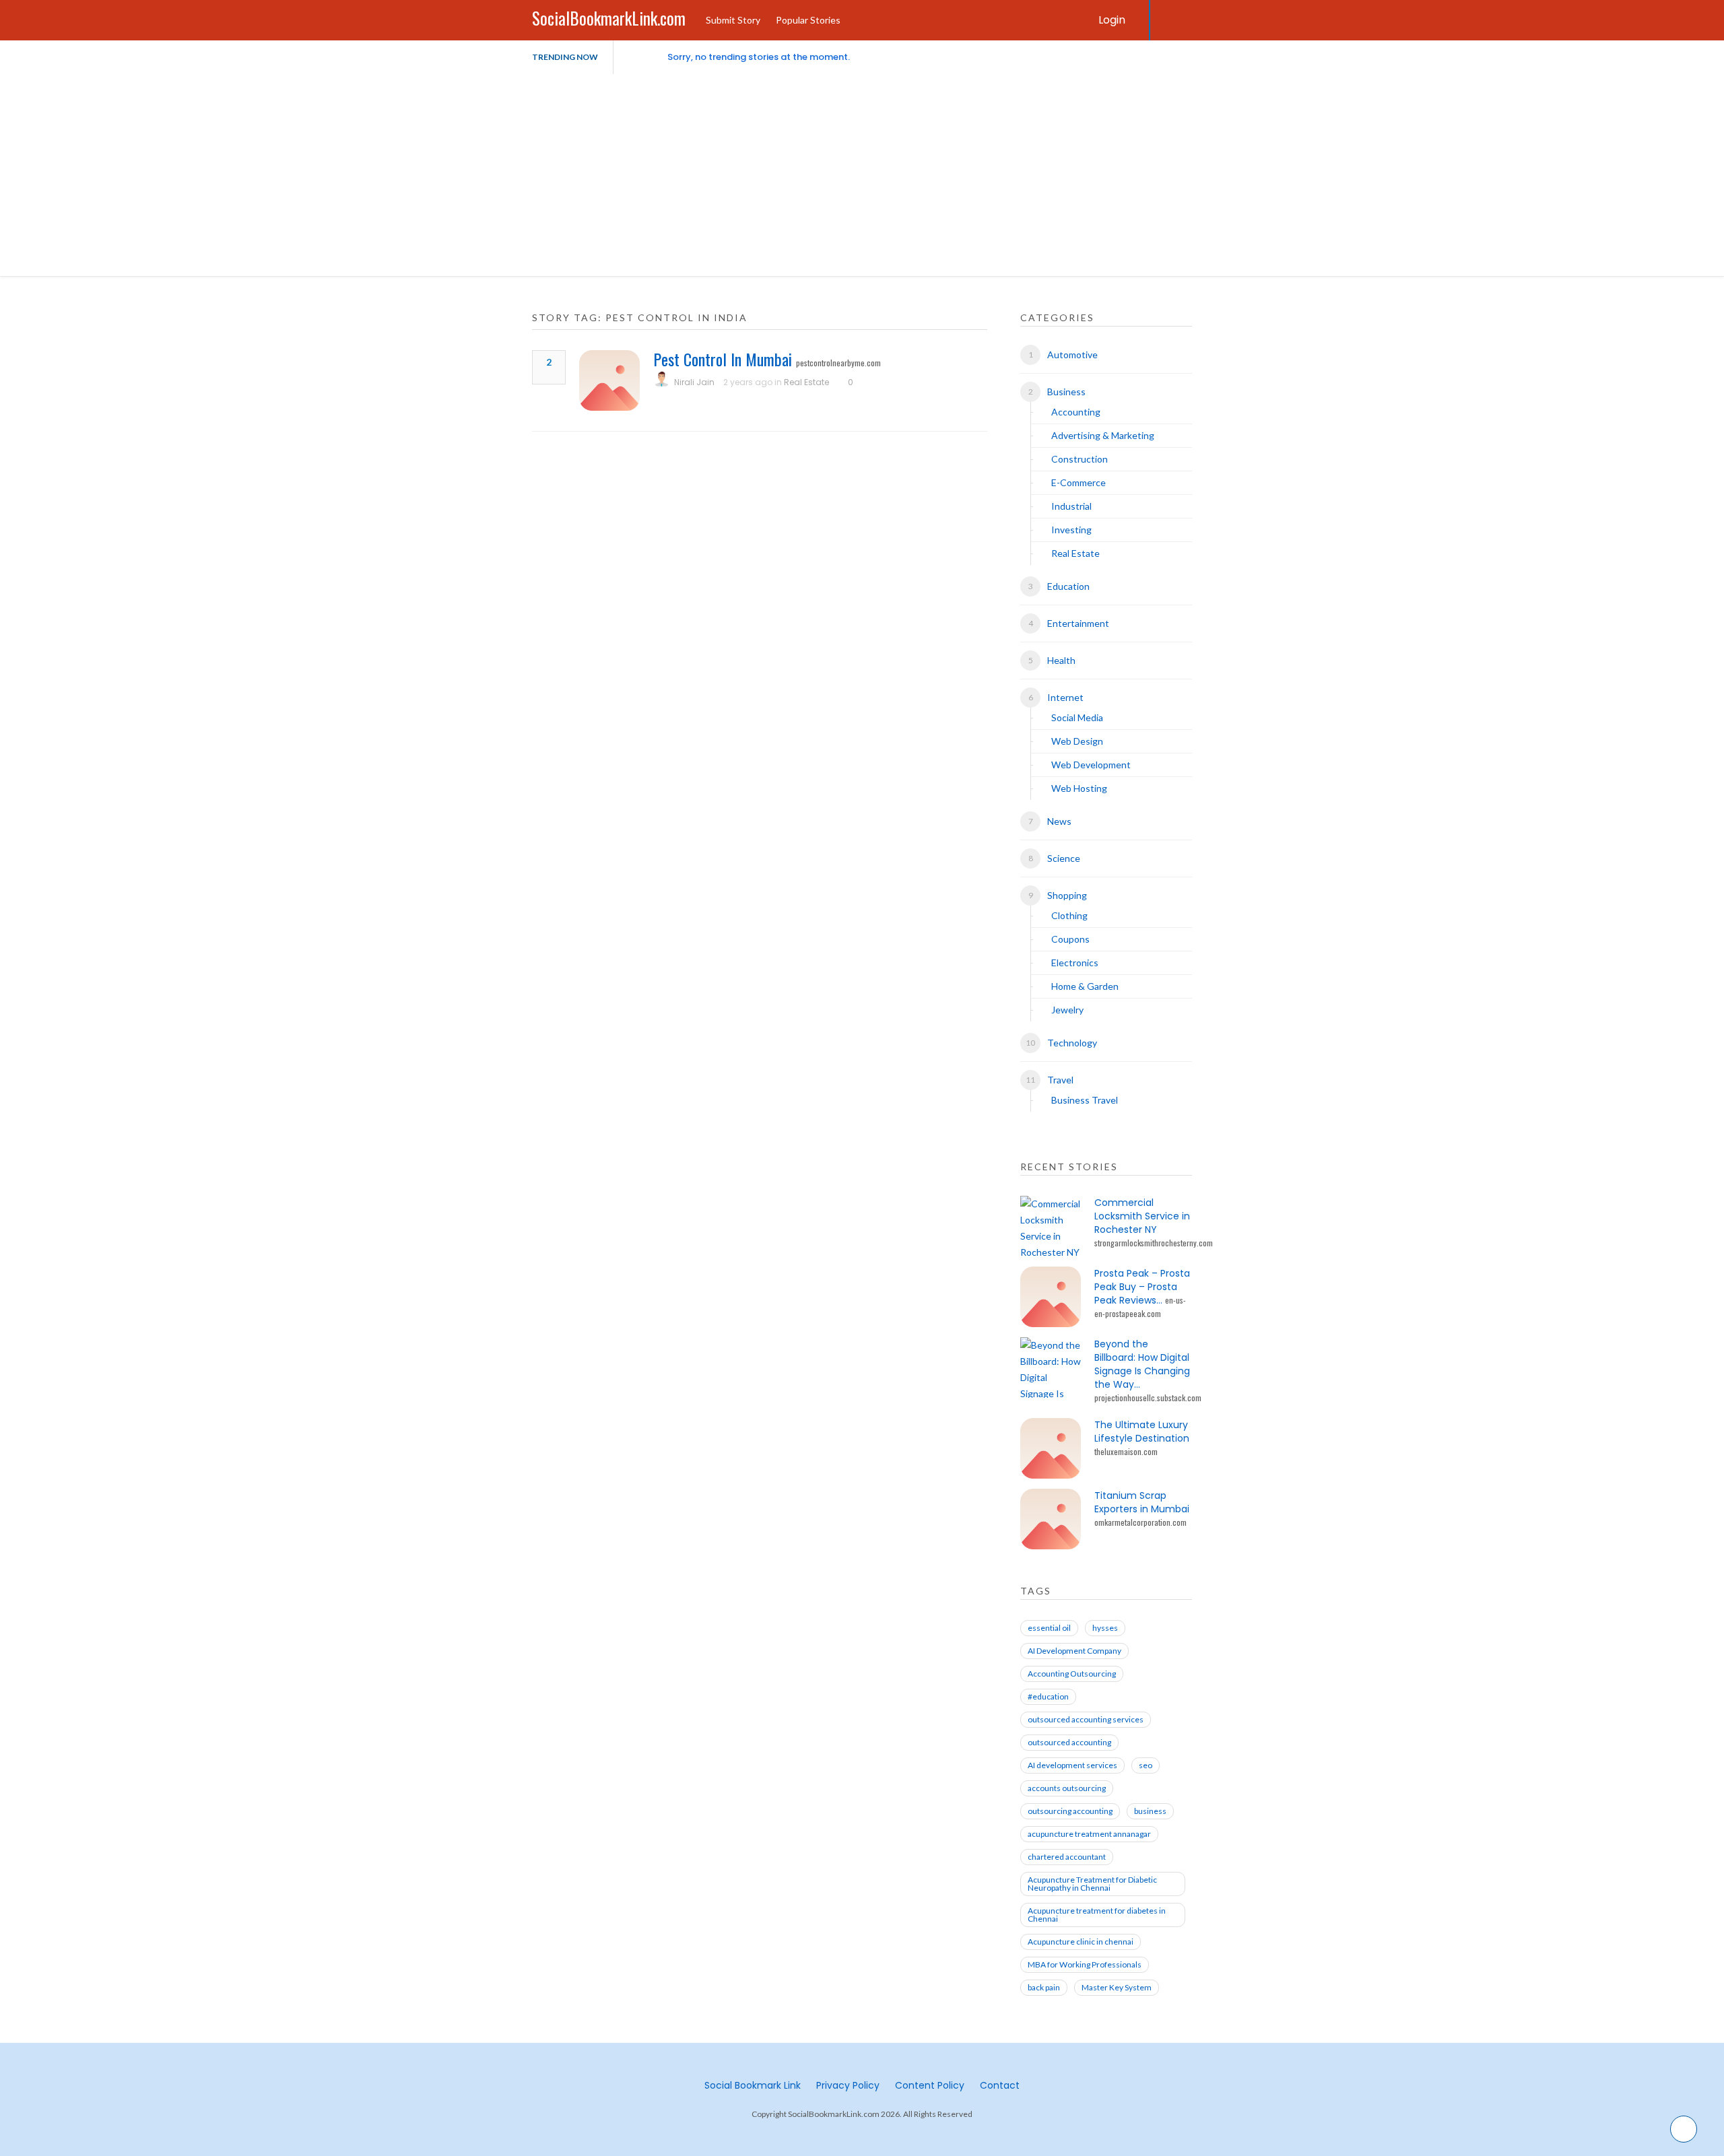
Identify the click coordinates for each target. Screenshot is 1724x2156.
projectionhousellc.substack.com (1148, 1397)
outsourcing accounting (1070, 1811)
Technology (1072, 1043)
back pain (1044, 1987)
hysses (1105, 1628)
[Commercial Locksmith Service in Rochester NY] (1051, 1226)
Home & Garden (1085, 986)
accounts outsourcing (1067, 1788)
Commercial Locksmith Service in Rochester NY (1142, 1216)
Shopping (1067, 895)
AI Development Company (1074, 1651)
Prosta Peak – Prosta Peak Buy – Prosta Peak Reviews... (1142, 1287)
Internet (1065, 697)
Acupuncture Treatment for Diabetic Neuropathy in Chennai (1092, 1884)
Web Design (1077, 741)
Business (1066, 392)
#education (1048, 1696)
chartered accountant (1067, 1857)
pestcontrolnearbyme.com (838, 363)
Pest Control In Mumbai (723, 359)
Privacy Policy (848, 2085)
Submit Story (733, 20)
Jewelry (1067, 1010)
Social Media (1077, 717)
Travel (1060, 1080)
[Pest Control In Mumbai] (609, 380)
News (1059, 821)
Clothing (1069, 915)
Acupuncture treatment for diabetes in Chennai (1097, 1915)
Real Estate (806, 382)
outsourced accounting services (1086, 1719)
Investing (1071, 530)
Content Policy (930, 2085)
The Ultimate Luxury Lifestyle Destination (1142, 1431)
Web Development (1091, 765)
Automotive (1072, 355)
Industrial (1071, 506)
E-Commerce (1079, 482)
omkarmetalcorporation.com (1140, 1522)
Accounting (1076, 412)
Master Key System (1117, 1987)
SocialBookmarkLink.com (609, 18)
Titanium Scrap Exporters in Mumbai (1142, 1502)
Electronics (1075, 963)
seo (1146, 1765)
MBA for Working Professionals (1085, 1964)
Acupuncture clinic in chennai (1081, 1942)
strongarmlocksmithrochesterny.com (1154, 1243)
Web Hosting (1079, 788)
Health (1061, 660)
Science (1064, 858)
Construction (1080, 459)
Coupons (1070, 939)
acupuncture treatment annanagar (1089, 1834)
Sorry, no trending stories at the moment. (759, 57)
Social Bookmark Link (753, 2085)
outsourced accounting (1069, 1742)
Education (1068, 586)
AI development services (1072, 1765)
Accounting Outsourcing (1072, 1674)
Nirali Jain (694, 382)
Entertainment (1078, 623)
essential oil (1049, 1628)
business (1150, 1811)
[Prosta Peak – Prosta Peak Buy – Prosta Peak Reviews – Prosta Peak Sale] (1051, 1297)
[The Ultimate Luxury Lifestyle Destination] (1051, 1448)
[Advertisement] (862, 175)
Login (1112, 20)
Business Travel (1085, 1100)
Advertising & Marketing (1103, 435)
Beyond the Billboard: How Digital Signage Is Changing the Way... (1142, 1364)
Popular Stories (808, 20)
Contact (1000, 2085)
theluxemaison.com (1126, 1451)
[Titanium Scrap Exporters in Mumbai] (1051, 1519)
